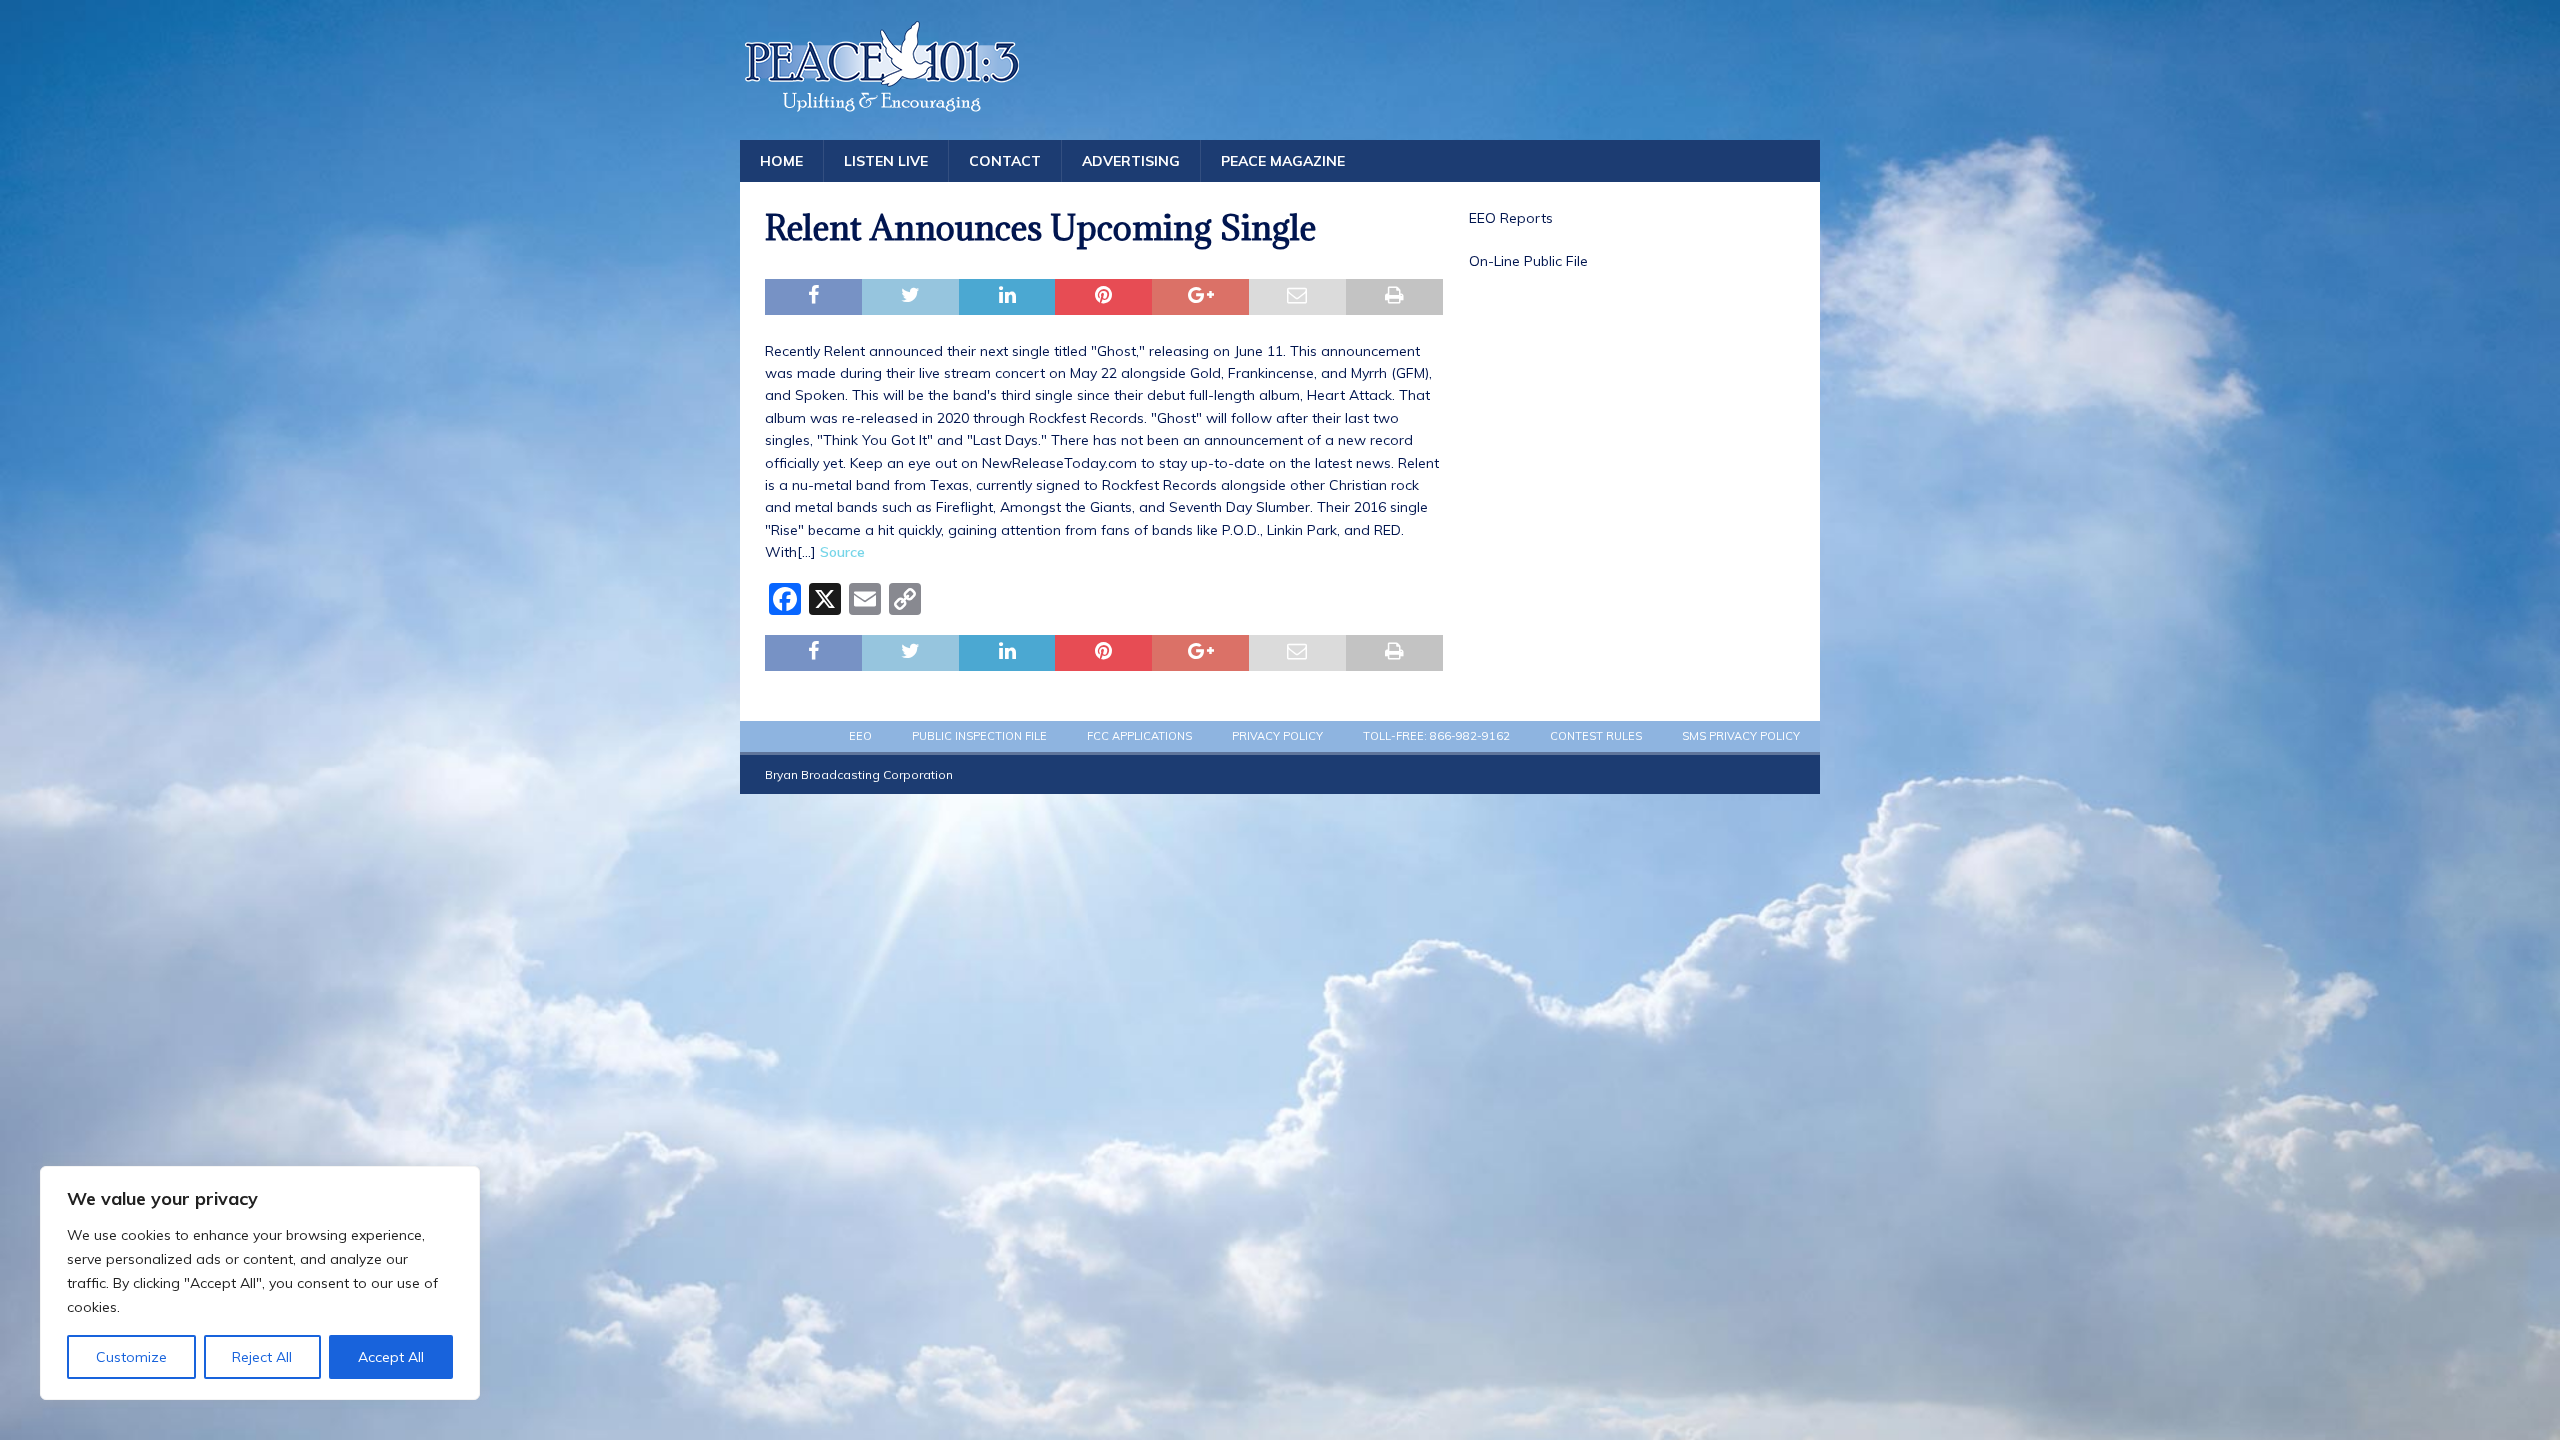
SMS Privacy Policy (1741, 736)
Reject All (262, 1357)
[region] (260, 1283)
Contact (1005, 161)
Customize (131, 1357)
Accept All (391, 1357)
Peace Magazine (1283, 161)
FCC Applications (1139, 736)
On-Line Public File (1528, 261)
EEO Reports (1511, 218)
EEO (860, 736)
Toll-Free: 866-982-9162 (1436, 736)
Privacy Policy (1277, 736)
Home (781, 161)
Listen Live (886, 161)
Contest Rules (1596, 736)
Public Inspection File (979, 736)
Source (842, 552)
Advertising (1131, 161)
